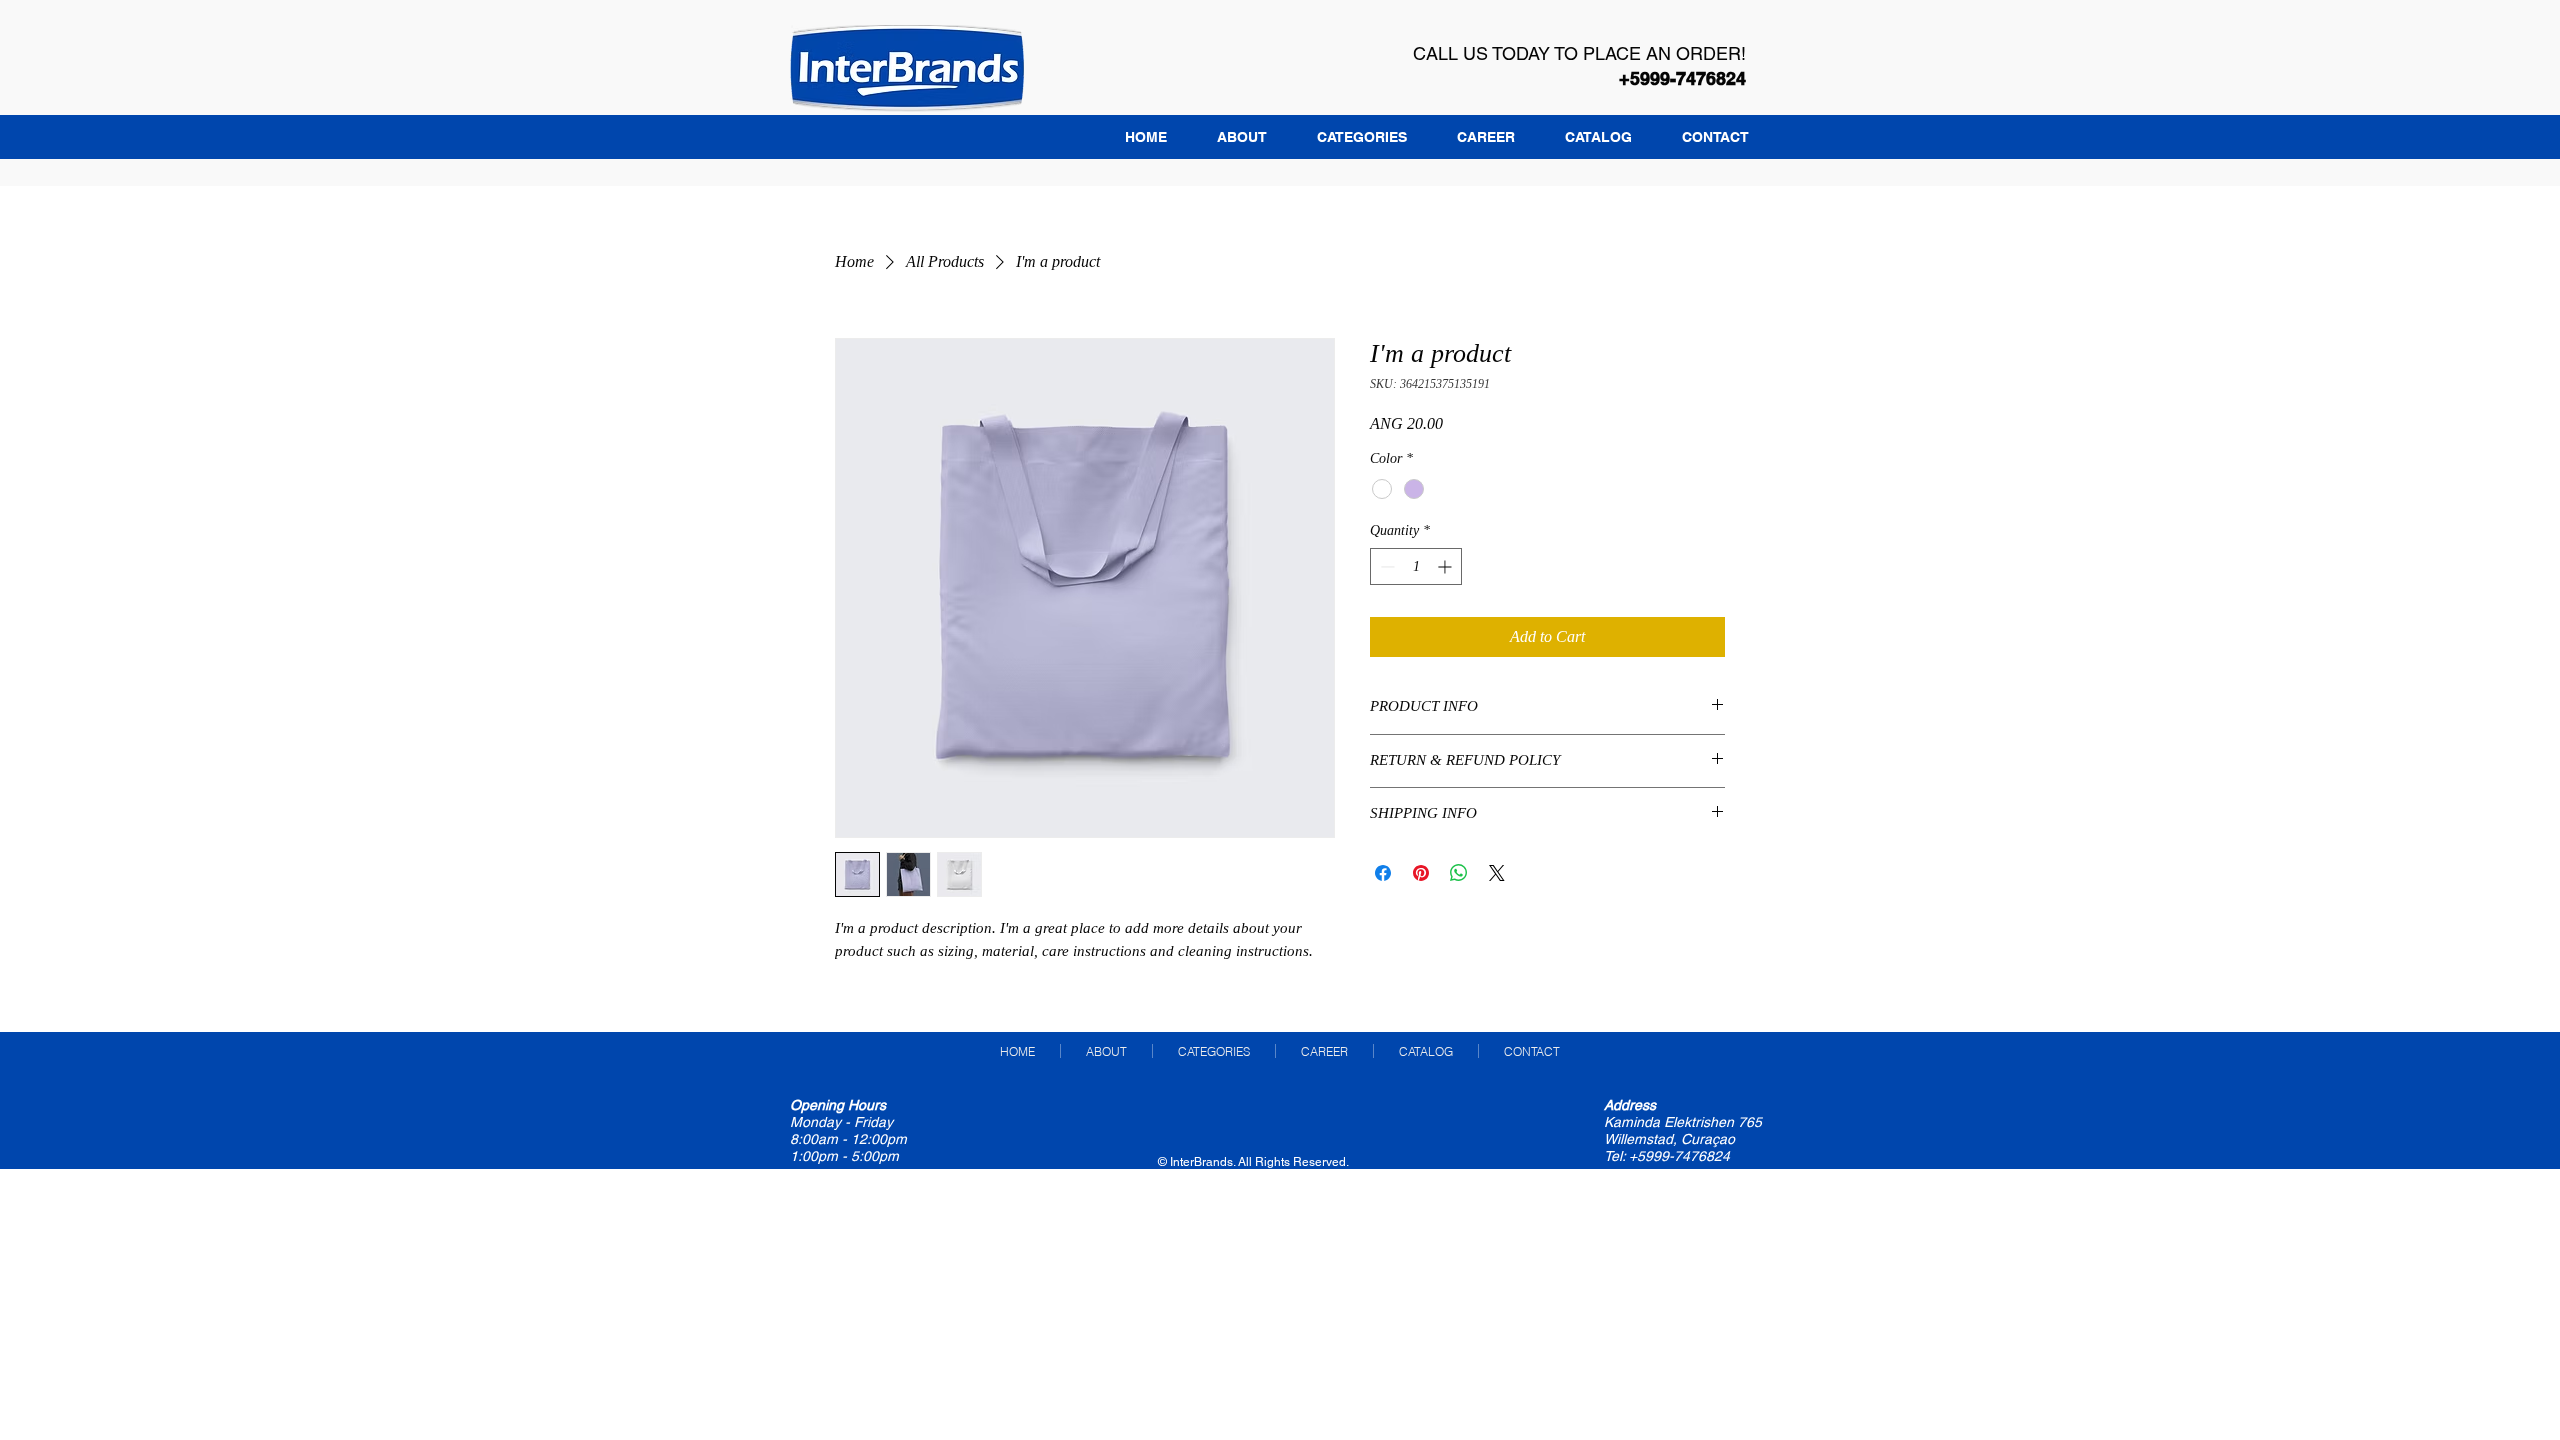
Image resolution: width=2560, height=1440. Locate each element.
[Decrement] (1385, 566)
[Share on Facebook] (1383, 873)
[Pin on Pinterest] (1421, 873)
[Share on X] (1497, 873)
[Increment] (1446, 566)
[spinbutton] (1416, 566)
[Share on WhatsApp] (1459, 873)
